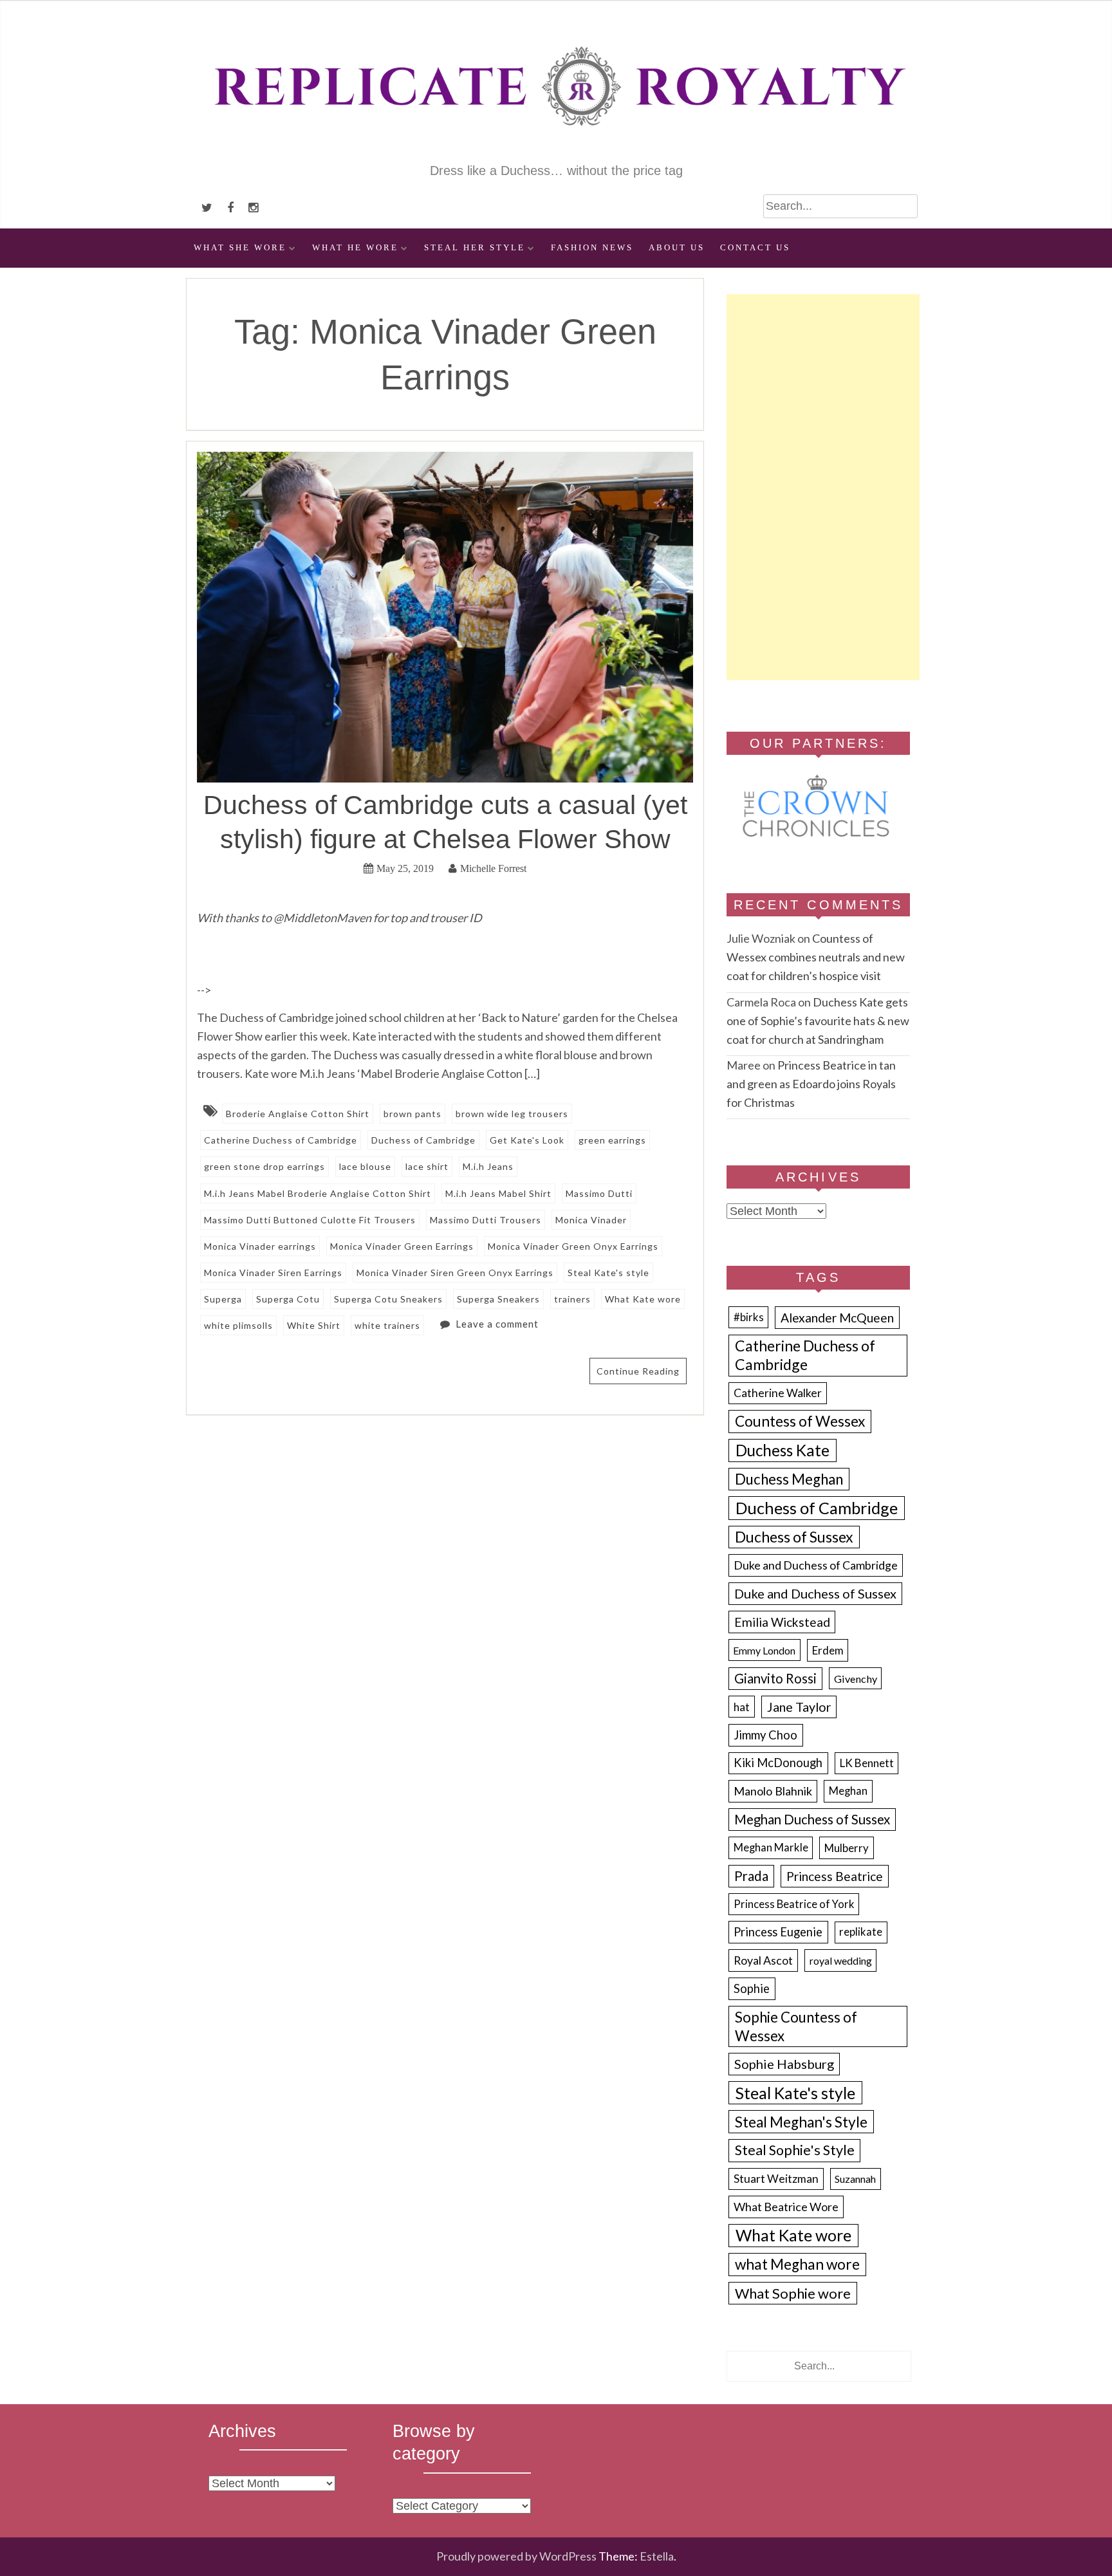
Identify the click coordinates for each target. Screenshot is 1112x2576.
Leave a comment (497, 1324)
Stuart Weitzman (776, 2179)
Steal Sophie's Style (795, 2150)
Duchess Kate (783, 1450)
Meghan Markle (771, 1848)
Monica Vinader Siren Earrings (273, 1273)
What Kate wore (643, 1299)
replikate (861, 1932)
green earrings (612, 1140)
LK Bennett (867, 1763)
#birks (749, 1317)
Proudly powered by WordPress (516, 2556)
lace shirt (427, 1166)
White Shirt (314, 1325)
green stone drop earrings (264, 1166)
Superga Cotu (288, 1299)
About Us (677, 248)
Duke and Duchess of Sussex (815, 1593)
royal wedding (841, 1960)
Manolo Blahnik (773, 1791)
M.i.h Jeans (488, 1166)
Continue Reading (638, 1371)
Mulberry (847, 1848)
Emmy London (764, 1650)
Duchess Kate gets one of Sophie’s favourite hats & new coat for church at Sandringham (818, 1021)
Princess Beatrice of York (794, 1904)
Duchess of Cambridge (423, 1140)
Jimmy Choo (765, 1735)
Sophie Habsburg (784, 2064)
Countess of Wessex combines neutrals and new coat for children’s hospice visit (816, 957)
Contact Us (755, 248)
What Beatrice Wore (786, 2207)
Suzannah (855, 2179)
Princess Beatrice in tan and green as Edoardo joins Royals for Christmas (811, 1084)
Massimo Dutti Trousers (486, 1220)
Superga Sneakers (498, 1299)
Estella (657, 2556)
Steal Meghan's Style (801, 2122)
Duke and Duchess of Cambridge (816, 1565)
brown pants (412, 1114)
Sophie (752, 1988)
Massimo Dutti (599, 1193)
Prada (751, 1876)
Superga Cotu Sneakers (388, 1299)
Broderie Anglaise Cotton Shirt (298, 1114)
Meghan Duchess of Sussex (812, 1819)
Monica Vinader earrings (260, 1246)
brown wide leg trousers (512, 1114)
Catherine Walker (778, 1393)
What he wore (355, 248)
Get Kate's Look (527, 1140)
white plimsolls (238, 1325)
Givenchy (856, 1679)
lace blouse (365, 1166)
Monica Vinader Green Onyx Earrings (573, 1246)
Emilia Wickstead (782, 1622)
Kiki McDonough (778, 1763)
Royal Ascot (763, 1960)
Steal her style (475, 248)
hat (742, 1707)
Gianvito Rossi (775, 1678)
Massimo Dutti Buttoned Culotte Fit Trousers (310, 1220)
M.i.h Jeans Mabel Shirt (498, 1193)
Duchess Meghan (789, 1479)
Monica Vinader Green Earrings (402, 1246)
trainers (572, 1299)
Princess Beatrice (835, 1876)
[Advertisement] (823, 487)
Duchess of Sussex (794, 1537)
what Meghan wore (797, 2264)
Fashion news (592, 248)
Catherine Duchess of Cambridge (281, 1140)
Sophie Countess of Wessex (796, 2026)
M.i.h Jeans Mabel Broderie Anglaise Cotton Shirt (318, 1193)
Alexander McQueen (837, 1318)
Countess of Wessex (800, 1421)
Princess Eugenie (778, 1932)
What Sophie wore (793, 2293)
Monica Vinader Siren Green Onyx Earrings (455, 1273)
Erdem (828, 1650)
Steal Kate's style (608, 1273)
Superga (223, 1299)
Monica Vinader (591, 1220)
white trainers (387, 1325)
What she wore (240, 248)
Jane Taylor (799, 1707)
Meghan (848, 1791)
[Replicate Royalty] (556, 153)
